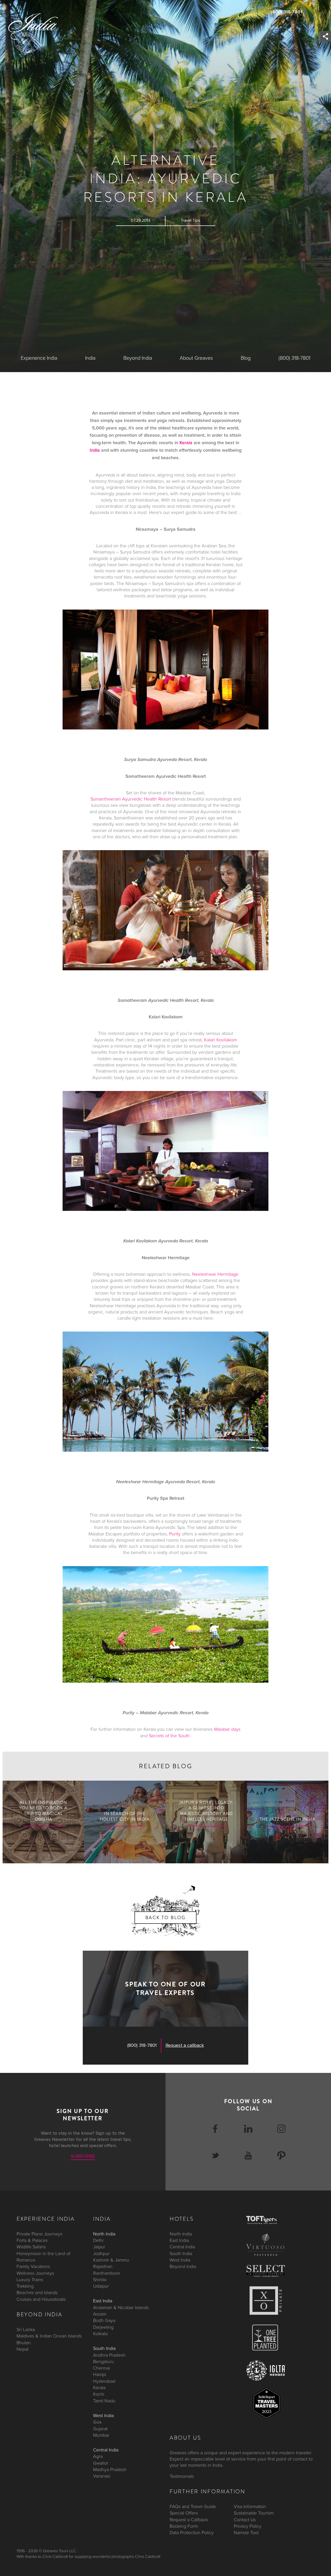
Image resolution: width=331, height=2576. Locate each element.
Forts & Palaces (32, 2240)
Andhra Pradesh (109, 2355)
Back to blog (165, 1918)
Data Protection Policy (192, 2533)
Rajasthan (103, 2266)
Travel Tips (190, 220)
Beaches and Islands (37, 2293)
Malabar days (227, 1729)
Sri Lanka (26, 2329)
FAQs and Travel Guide (193, 2506)
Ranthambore (107, 2273)
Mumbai (101, 2435)
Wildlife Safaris (31, 2247)
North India (104, 2234)
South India (104, 2348)
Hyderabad (104, 2381)
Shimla (100, 2280)
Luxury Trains (30, 2280)
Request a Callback (189, 2519)
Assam (100, 2314)
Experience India (39, 358)
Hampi (100, 2374)
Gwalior (101, 2463)
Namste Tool (246, 2533)
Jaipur (99, 2247)
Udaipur (101, 2286)
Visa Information (250, 2506)
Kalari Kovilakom (220, 1040)
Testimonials (182, 2476)
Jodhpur (101, 2254)
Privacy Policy (248, 2526)
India (90, 358)
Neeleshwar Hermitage (215, 1274)
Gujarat (100, 2428)
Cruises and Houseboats (41, 2299)
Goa (97, 2422)
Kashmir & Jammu (111, 2260)
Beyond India (138, 358)
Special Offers (184, 2513)
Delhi (98, 2240)
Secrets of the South (169, 1736)
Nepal (22, 2349)
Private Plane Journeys (39, 2234)
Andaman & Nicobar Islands (121, 2308)
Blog (246, 358)
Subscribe (83, 2156)
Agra (98, 2456)
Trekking (25, 2286)
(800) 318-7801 (287, 12)
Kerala (186, 443)
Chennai (101, 2368)
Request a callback (185, 2046)
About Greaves (196, 358)
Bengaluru (103, 2362)
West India (103, 2416)
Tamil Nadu (104, 2401)
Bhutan (24, 2343)
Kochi (99, 2394)
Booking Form (184, 2526)
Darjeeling (103, 2327)
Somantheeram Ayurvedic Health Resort (131, 799)
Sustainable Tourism (254, 2513)
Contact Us (245, 2519)
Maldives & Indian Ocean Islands (49, 2336)
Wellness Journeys (35, 2273)
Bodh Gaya (104, 2320)
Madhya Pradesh (110, 2470)
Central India (106, 2450)
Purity (175, 1534)
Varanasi (102, 2476)
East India (103, 2301)
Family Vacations (33, 2266)
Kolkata (100, 2334)
